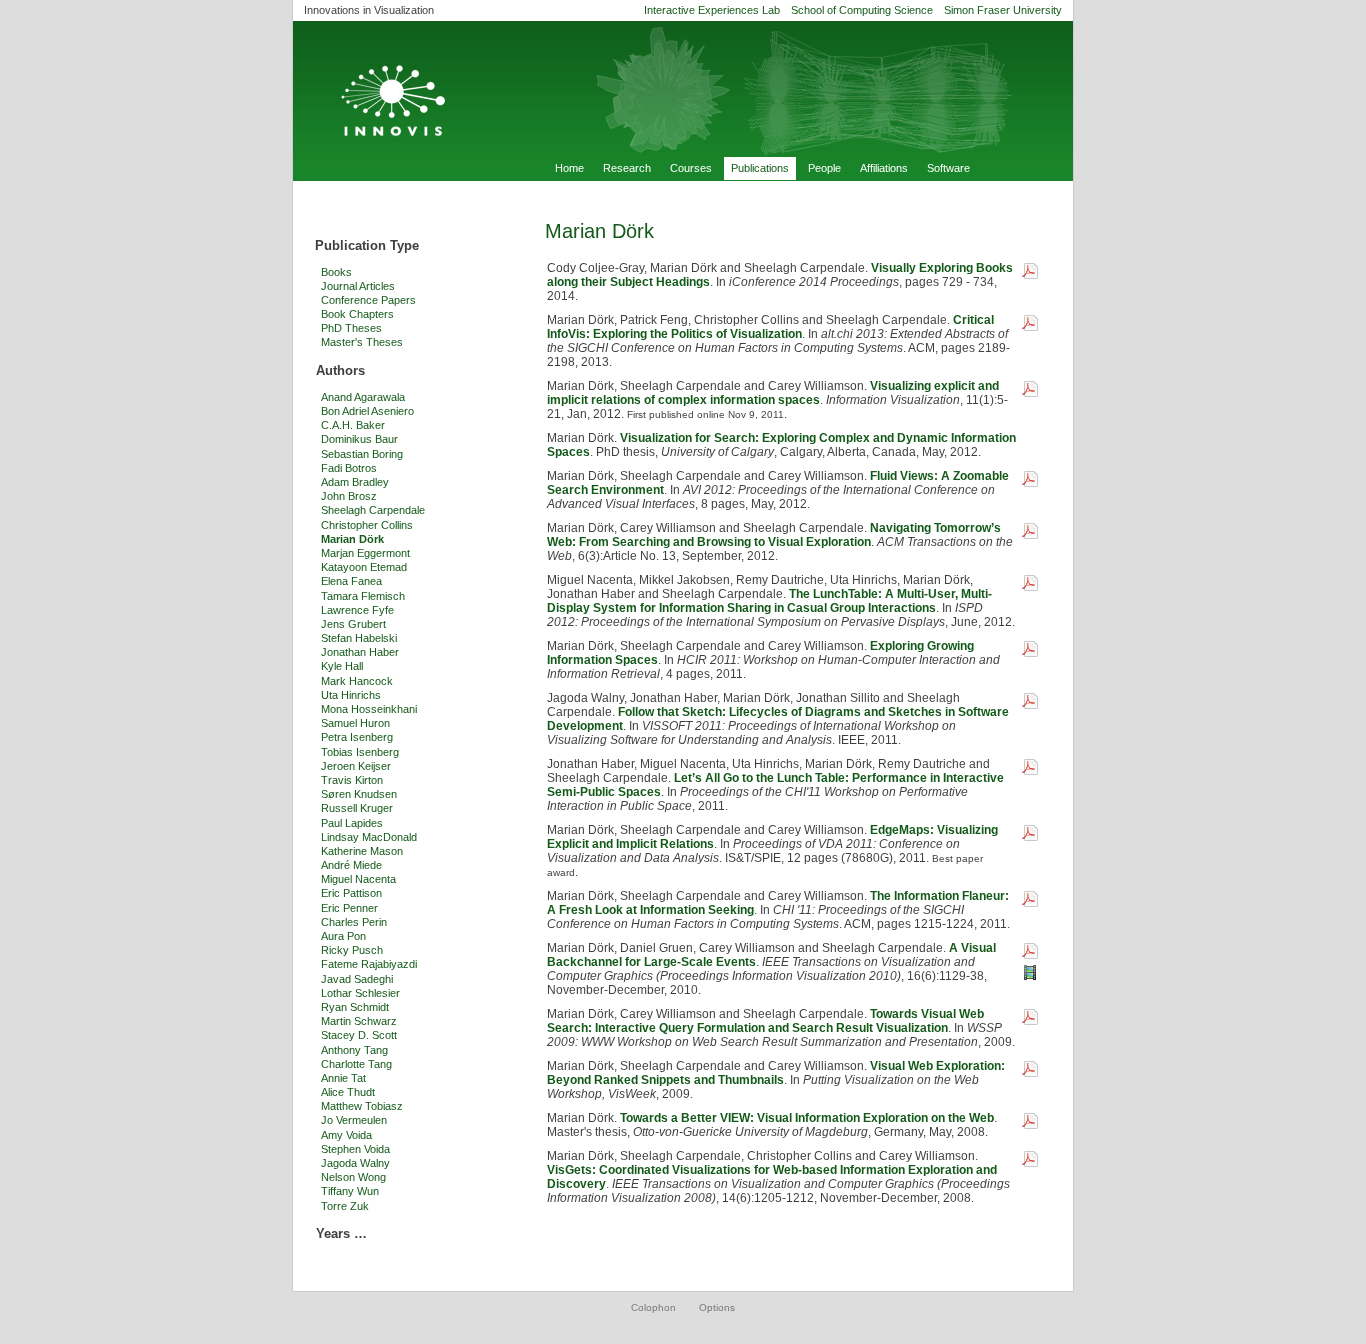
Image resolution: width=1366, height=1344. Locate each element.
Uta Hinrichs (351, 695)
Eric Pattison (351, 893)
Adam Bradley (355, 482)
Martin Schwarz (359, 1021)
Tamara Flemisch (363, 596)
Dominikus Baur (359, 439)
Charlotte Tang (356, 1064)
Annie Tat (343, 1078)
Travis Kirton (352, 780)
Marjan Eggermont (365, 553)
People (824, 168)
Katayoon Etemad (364, 567)
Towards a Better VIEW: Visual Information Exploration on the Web (807, 1118)
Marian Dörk (352, 539)
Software (948, 168)
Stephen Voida (355, 1149)
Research (627, 168)
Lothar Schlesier (360, 993)
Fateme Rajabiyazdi (369, 964)
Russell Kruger (357, 808)
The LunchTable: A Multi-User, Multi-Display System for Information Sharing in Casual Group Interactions (769, 601)
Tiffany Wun (350, 1191)
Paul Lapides (352, 823)
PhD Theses (351, 328)
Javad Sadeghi (357, 979)
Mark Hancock (357, 681)
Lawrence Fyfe (357, 610)
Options (717, 1307)
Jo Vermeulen (354, 1120)
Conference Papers (368, 300)
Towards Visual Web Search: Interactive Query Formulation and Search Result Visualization (765, 1021)
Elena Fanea (351, 581)
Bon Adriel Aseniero (367, 411)
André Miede (351, 865)
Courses (691, 168)
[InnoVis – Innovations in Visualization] (683, 89)
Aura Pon (343, 936)
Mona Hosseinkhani (369, 709)
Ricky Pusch (352, 950)
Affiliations (884, 168)
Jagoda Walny (355, 1163)
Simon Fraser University (1003, 10)
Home (569, 168)
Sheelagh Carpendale (373, 510)
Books (336, 272)
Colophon (653, 1307)
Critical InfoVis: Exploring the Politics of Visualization (770, 327)
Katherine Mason (362, 851)
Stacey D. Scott (359, 1035)
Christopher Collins (367, 525)
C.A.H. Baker (353, 425)
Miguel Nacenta (358, 879)
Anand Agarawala (363, 397)
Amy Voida (346, 1135)
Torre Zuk (345, 1206)
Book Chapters (357, 314)
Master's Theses (362, 342)
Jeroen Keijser (356, 766)
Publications (760, 168)
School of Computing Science (862, 10)
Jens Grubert (353, 624)
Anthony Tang (354, 1050)
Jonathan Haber (360, 652)
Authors (340, 370)
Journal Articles (358, 286)
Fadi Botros (349, 468)
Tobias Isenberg (360, 752)
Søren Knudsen (359, 794)
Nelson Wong (353, 1177)
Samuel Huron (355, 723)
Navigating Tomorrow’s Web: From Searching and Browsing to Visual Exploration (774, 535)
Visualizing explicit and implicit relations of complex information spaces (773, 393)
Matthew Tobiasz (362, 1106)
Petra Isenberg (357, 737)
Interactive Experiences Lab (712, 10)
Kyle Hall (342, 666)
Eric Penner (349, 908)
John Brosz (349, 496)
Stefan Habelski (359, 638)
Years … (341, 1233)
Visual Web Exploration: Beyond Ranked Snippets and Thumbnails (776, 1073)
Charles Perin (354, 922)
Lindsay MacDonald (369, 837)
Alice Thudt (348, 1092)
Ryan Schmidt (355, 1007)
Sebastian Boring (362, 454)
